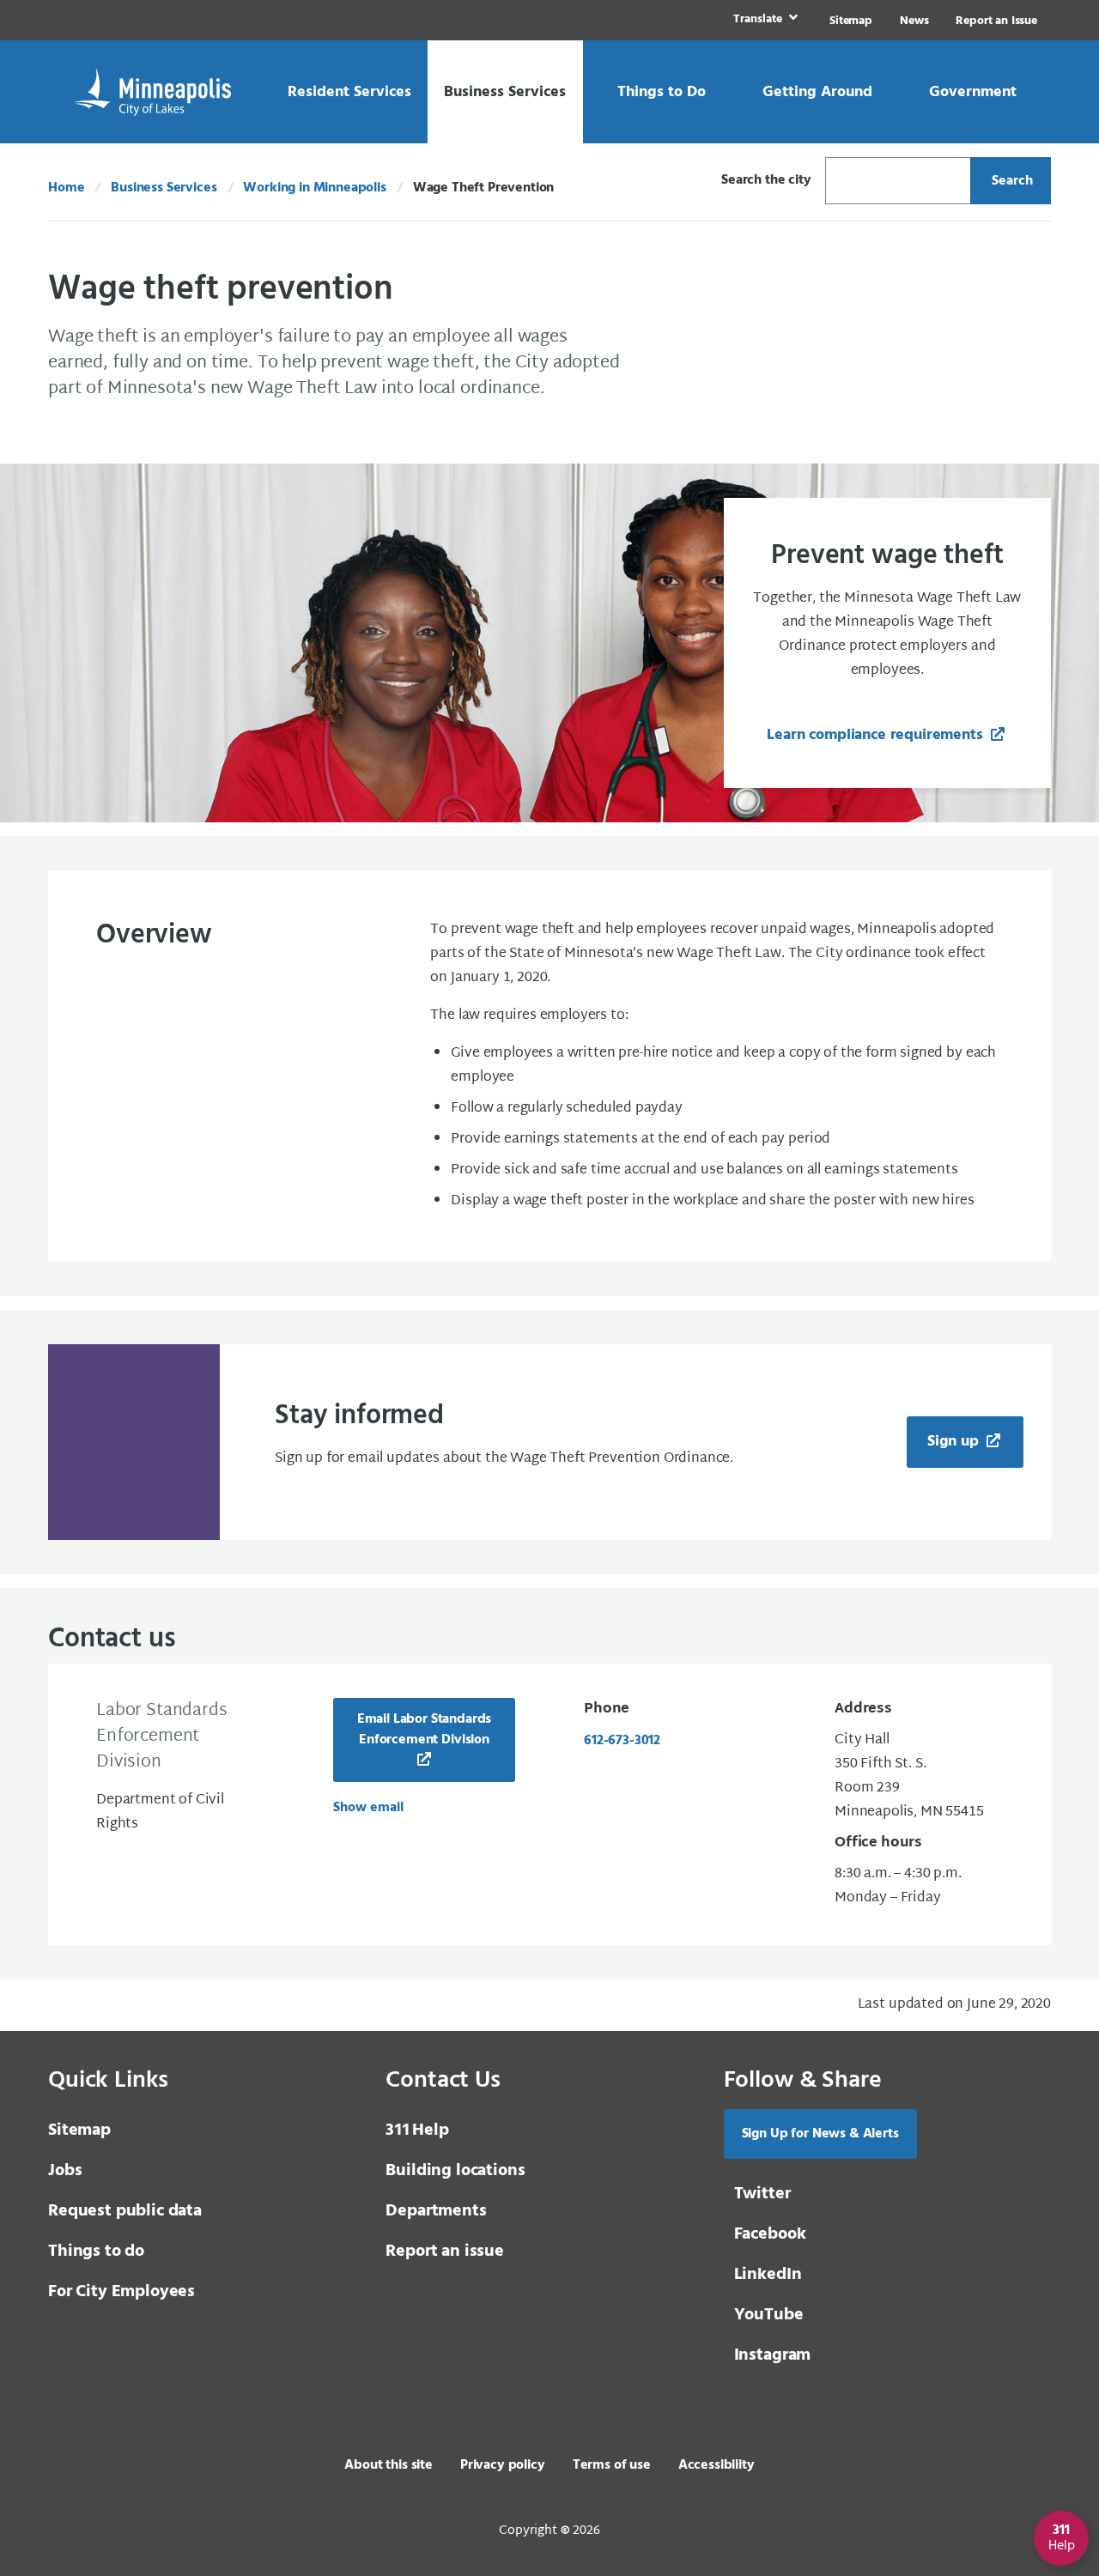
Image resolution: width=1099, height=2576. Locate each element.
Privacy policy (503, 2465)
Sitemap (851, 21)
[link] (764, 20)
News (914, 21)
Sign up (955, 1442)
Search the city (766, 180)
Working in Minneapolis (314, 188)
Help (417, 2131)
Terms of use (612, 2465)
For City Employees (121, 2292)
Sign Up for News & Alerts (820, 2134)
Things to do (96, 2252)
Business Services (164, 188)
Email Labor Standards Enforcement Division (425, 1730)
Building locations (455, 2171)
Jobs (65, 2171)
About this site (389, 2465)
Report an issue (445, 2252)
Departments (436, 2211)
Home (66, 188)
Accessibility (716, 2465)
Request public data (125, 2211)
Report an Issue (996, 21)
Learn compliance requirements (877, 735)
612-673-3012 (622, 1741)
